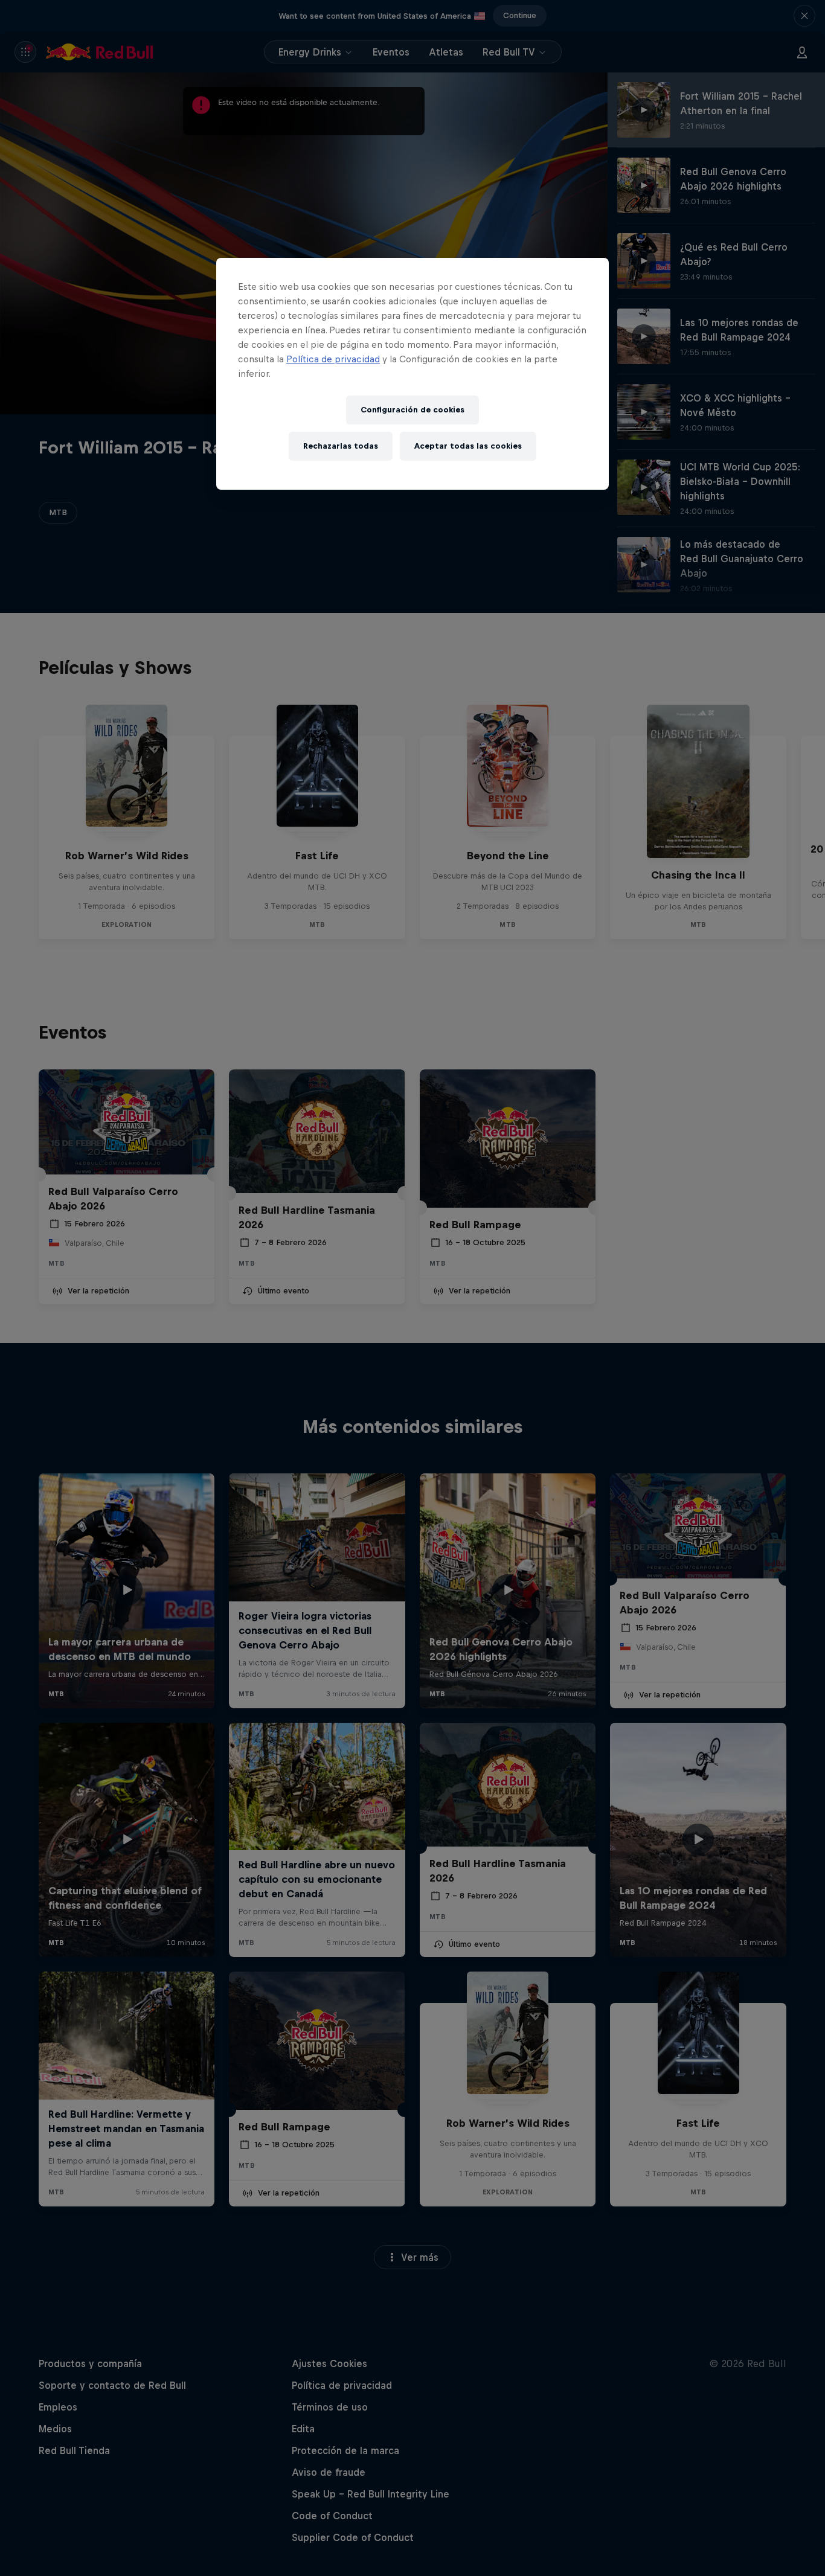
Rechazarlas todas (341, 446)
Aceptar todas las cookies (468, 446)
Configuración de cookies (412, 410)
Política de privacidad (333, 359)
